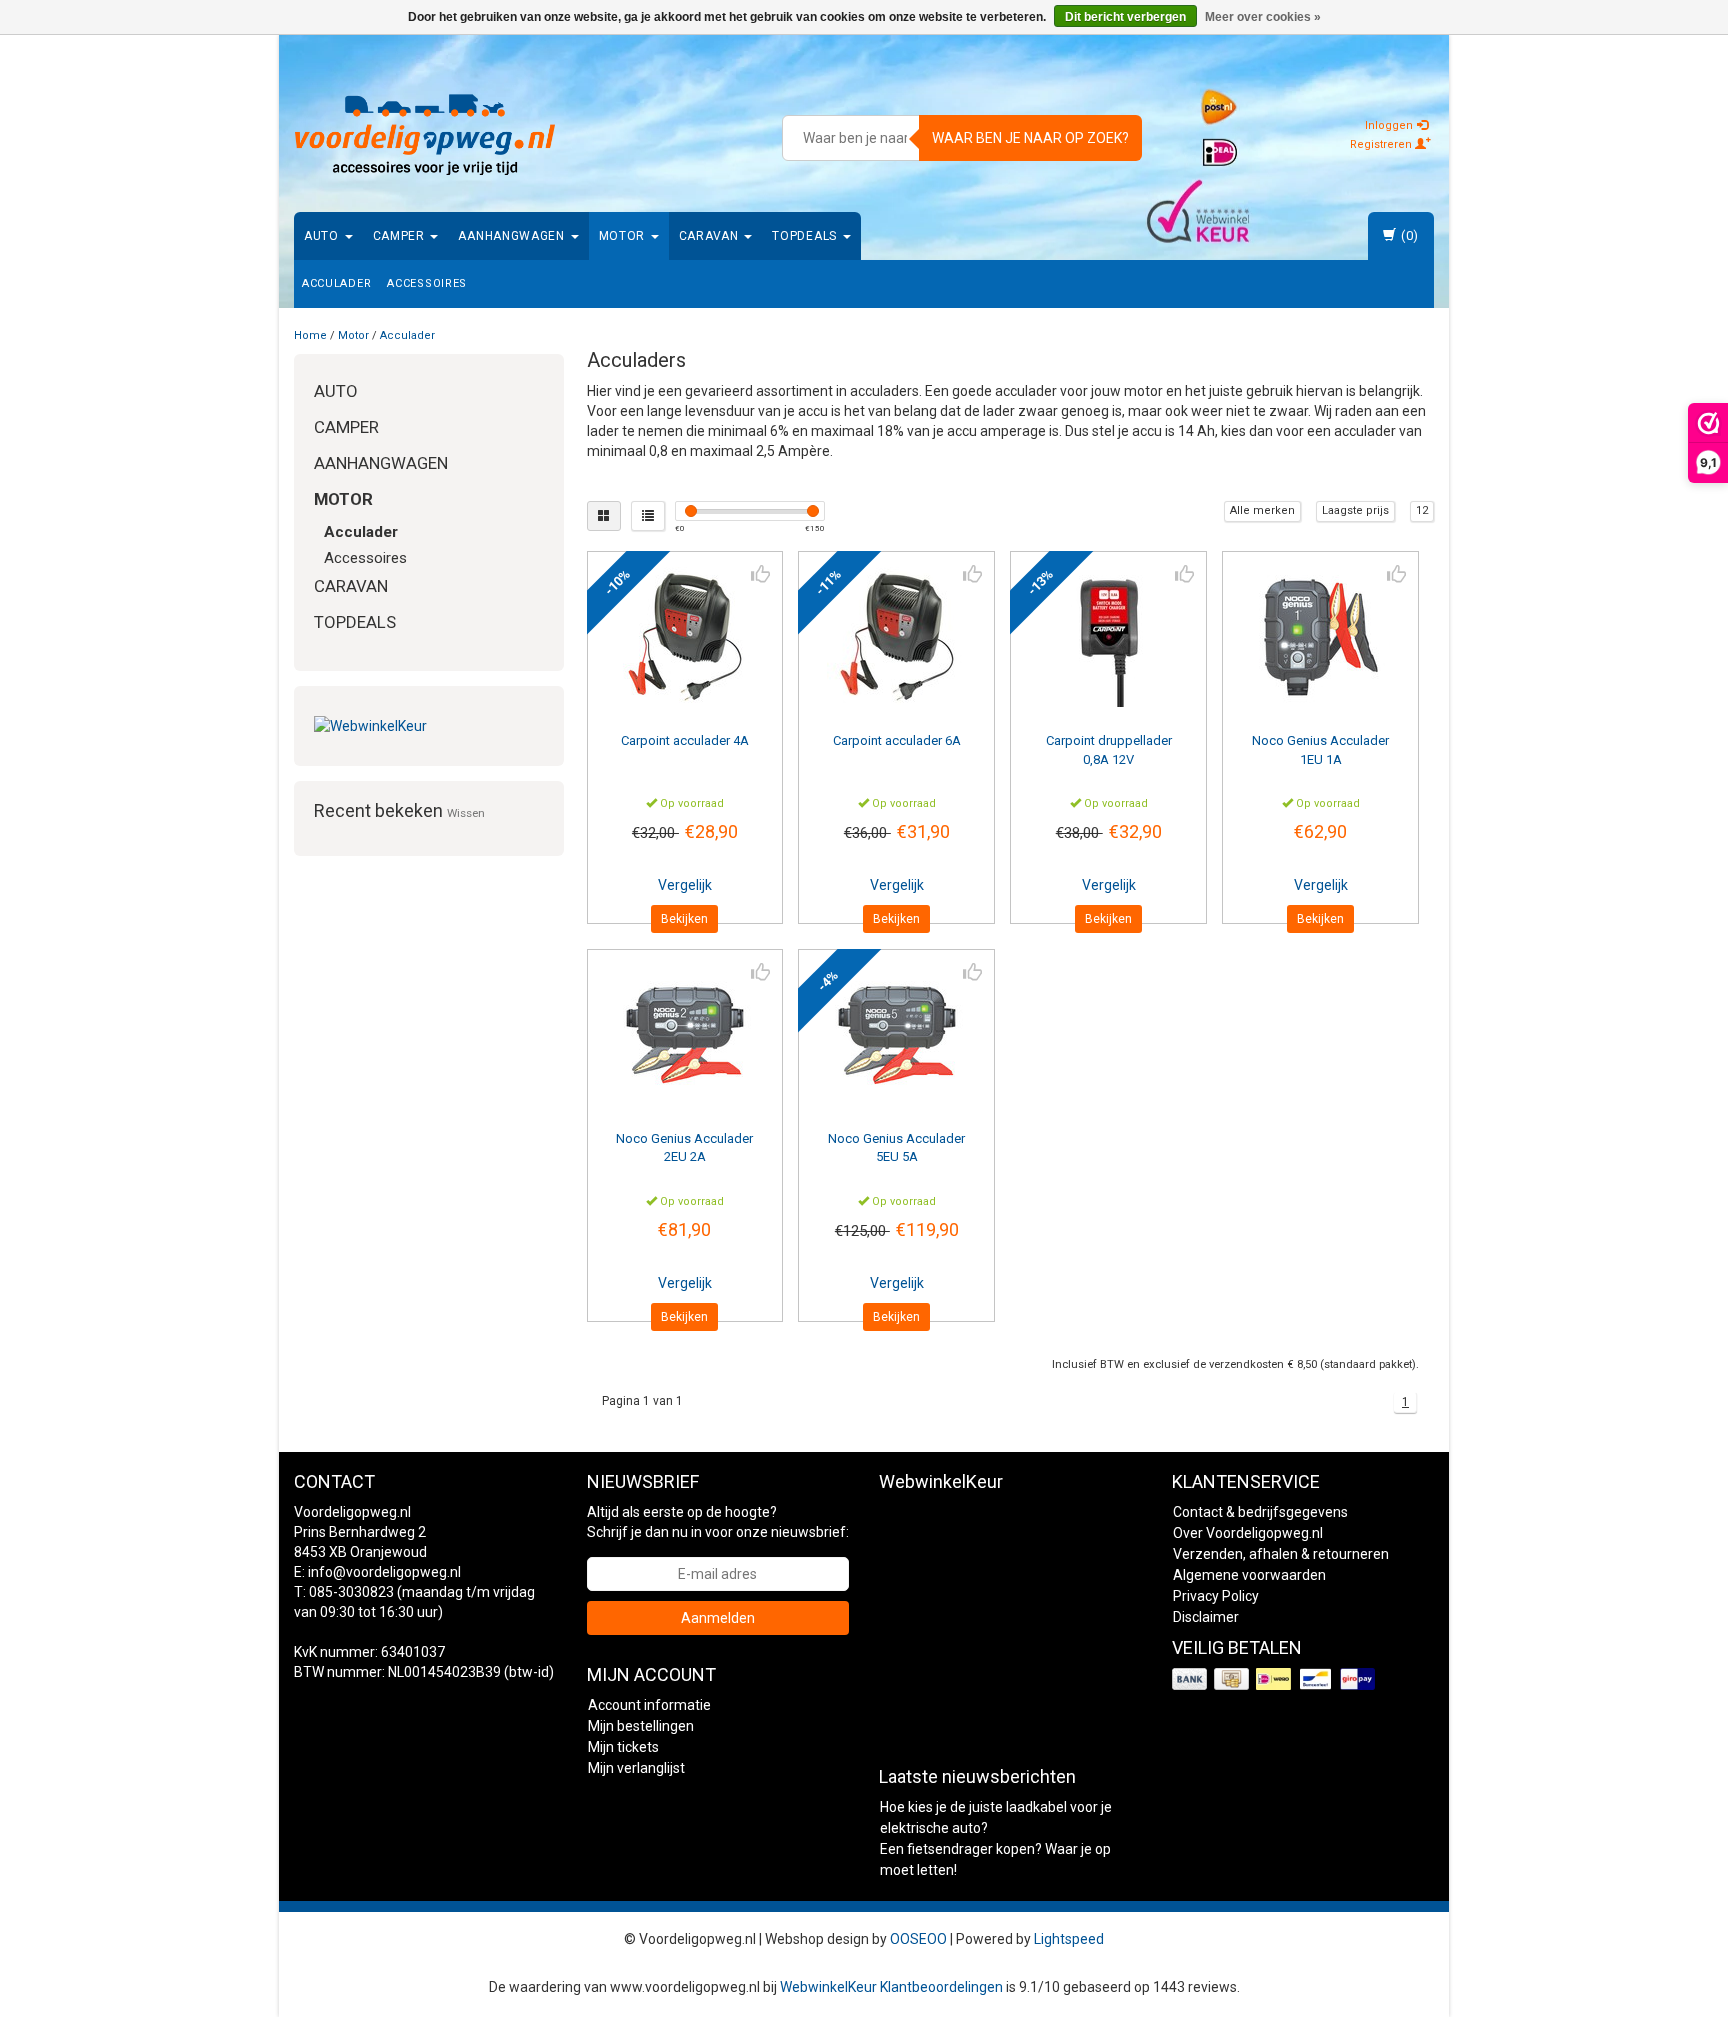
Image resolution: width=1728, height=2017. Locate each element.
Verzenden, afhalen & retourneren (1281, 1554)
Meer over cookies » (1263, 17)
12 (1422, 510)
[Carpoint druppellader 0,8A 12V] (1108, 637)
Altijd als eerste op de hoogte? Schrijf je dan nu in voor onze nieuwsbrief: (718, 1522)
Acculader (336, 283)
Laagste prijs (1355, 510)
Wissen (466, 813)
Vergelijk (685, 885)
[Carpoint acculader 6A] (896, 637)
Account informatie (649, 1705)
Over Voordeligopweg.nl (1248, 1533)
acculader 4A (685, 740)
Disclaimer (1206, 1617)
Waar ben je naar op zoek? (1030, 138)
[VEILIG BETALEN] (1275, 1679)
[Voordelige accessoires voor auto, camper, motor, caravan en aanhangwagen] (425, 135)
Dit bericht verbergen (1125, 17)
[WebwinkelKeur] (429, 726)
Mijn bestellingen (641, 1726)
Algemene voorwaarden (1249, 1575)
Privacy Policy (1216, 1596)
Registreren (1382, 144)
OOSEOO (918, 1939)
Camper (401, 236)
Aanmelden (718, 1618)
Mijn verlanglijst (636, 1768)
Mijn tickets (623, 1747)
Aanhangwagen (513, 236)
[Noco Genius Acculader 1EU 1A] (1320, 637)
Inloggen (1390, 125)
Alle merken (1262, 510)
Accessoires (427, 283)
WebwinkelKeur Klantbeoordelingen (891, 1987)
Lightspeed (1069, 1939)
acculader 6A (897, 740)
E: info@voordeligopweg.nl (377, 1572)
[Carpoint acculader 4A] (685, 637)
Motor (624, 236)
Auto (323, 236)
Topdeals (806, 236)
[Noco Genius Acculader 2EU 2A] (685, 1035)
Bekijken (684, 919)
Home (310, 335)
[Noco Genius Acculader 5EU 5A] (896, 1035)
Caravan (711, 236)
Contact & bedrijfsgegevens (1260, 1512)
